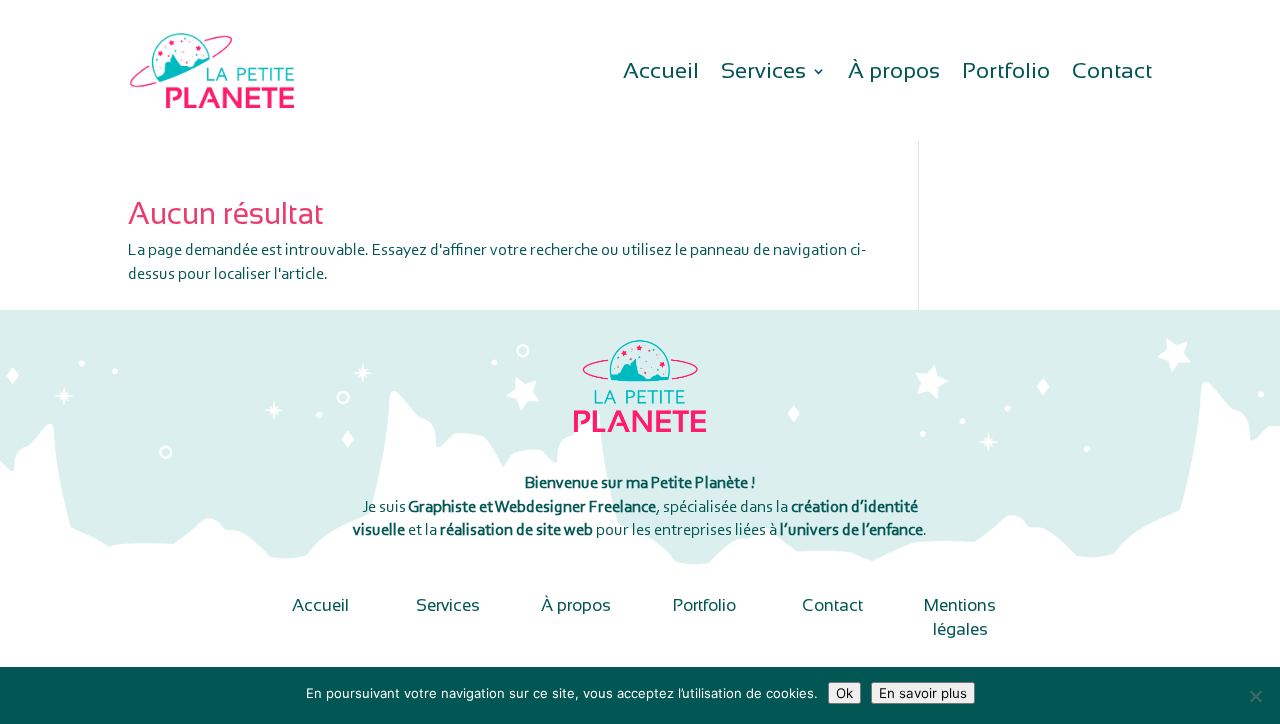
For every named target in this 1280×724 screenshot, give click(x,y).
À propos (894, 73)
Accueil (661, 73)
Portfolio (1006, 73)
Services (763, 73)
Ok (844, 693)
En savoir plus (923, 693)
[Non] (1255, 696)
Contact (1112, 73)
